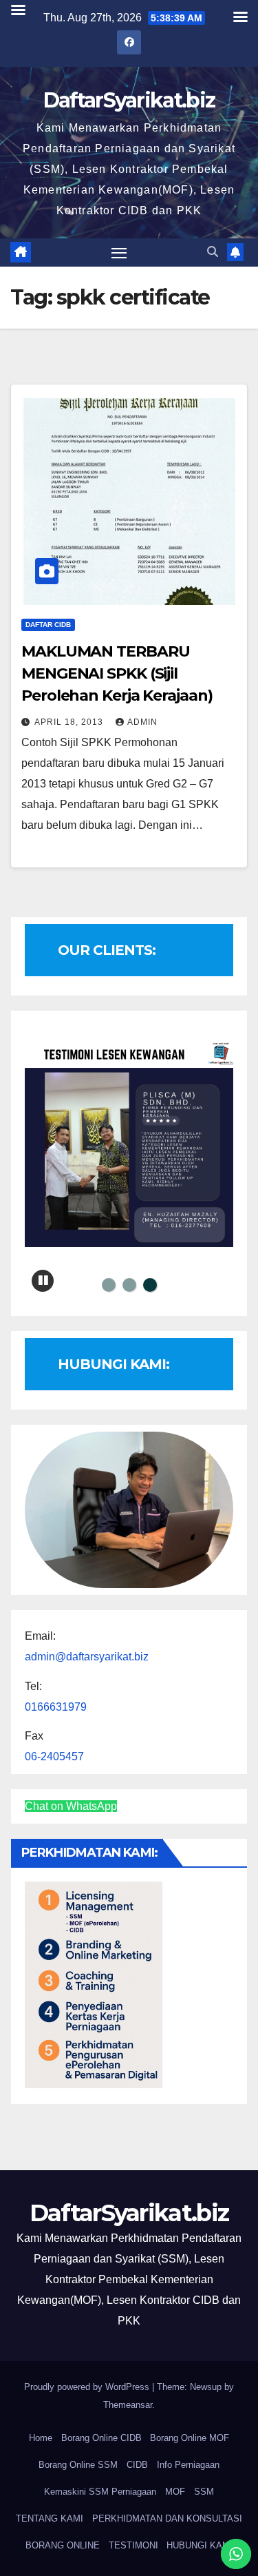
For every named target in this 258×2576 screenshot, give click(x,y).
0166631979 (56, 1707)
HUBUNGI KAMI (200, 2545)
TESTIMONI (133, 2545)
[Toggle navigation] (119, 253)
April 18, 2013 (70, 722)
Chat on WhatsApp (71, 1806)
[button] (213, 252)
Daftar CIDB (48, 625)
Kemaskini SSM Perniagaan (100, 2492)
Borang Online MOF (190, 2438)
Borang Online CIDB (101, 2438)
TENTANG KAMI (50, 2518)
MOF (175, 2492)
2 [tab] (129, 1285)
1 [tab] (109, 1285)
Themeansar (128, 2405)
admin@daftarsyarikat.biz (87, 1657)
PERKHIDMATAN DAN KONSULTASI (167, 2518)
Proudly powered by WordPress (88, 2387)
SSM (204, 2492)
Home (41, 2438)
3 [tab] (150, 1285)
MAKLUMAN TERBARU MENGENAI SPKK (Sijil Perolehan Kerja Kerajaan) (117, 673)
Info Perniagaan (188, 2465)
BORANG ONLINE (63, 2545)
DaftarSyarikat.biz (129, 100)
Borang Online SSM (78, 2465)
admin (142, 722)
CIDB (137, 2465)
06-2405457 (54, 1756)
